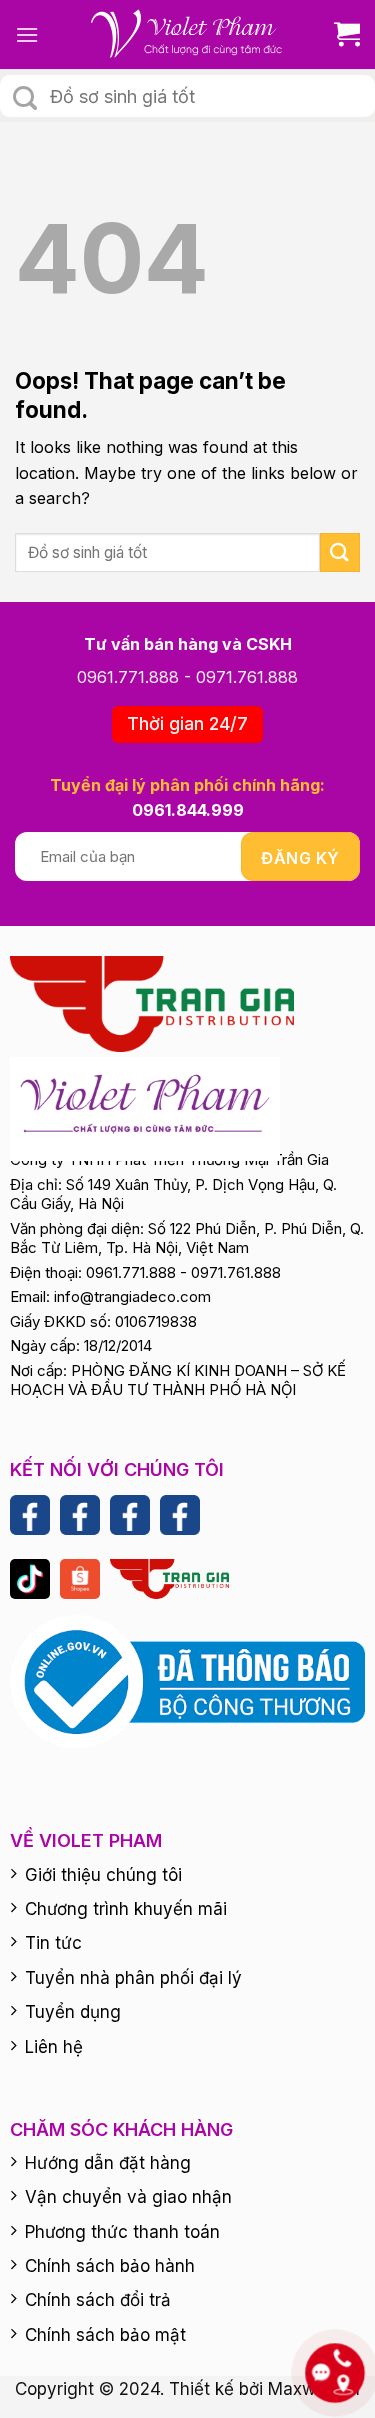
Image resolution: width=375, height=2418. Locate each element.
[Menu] (27, 34)
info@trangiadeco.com (132, 1296)
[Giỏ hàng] (339, 34)
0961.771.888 (128, 677)
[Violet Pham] (188, 34)
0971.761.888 (247, 677)
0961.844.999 (188, 810)
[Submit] (25, 98)
